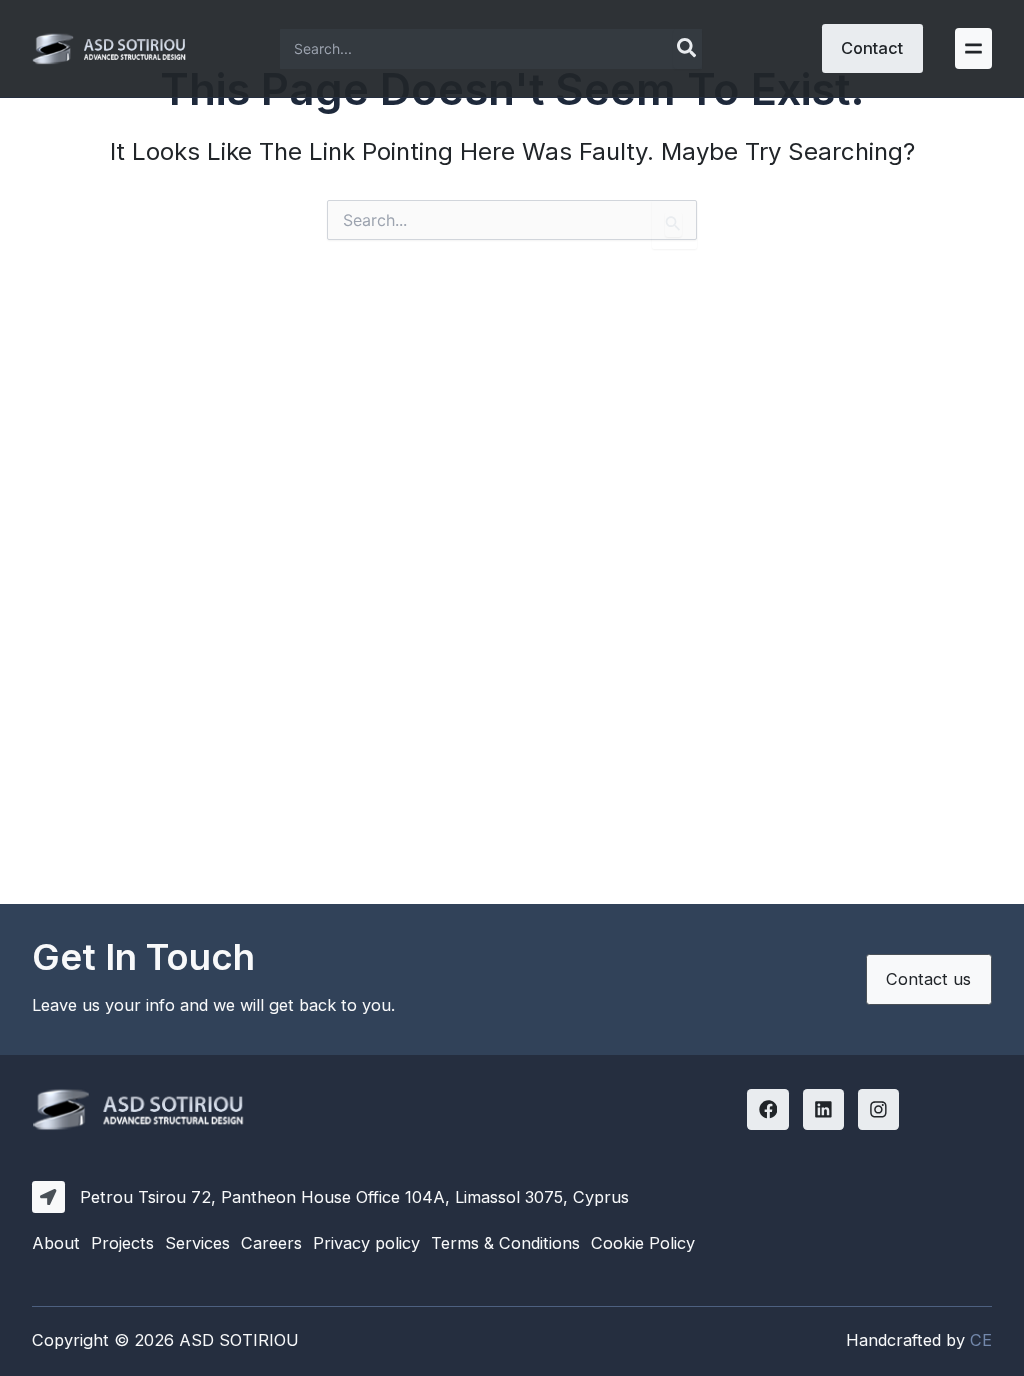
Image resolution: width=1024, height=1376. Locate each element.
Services (197, 1243)
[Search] (687, 49)
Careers (271, 1243)
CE (981, 1340)
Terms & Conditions (505, 1243)
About (56, 1243)
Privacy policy (366, 1243)
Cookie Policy (643, 1243)
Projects (122, 1243)
